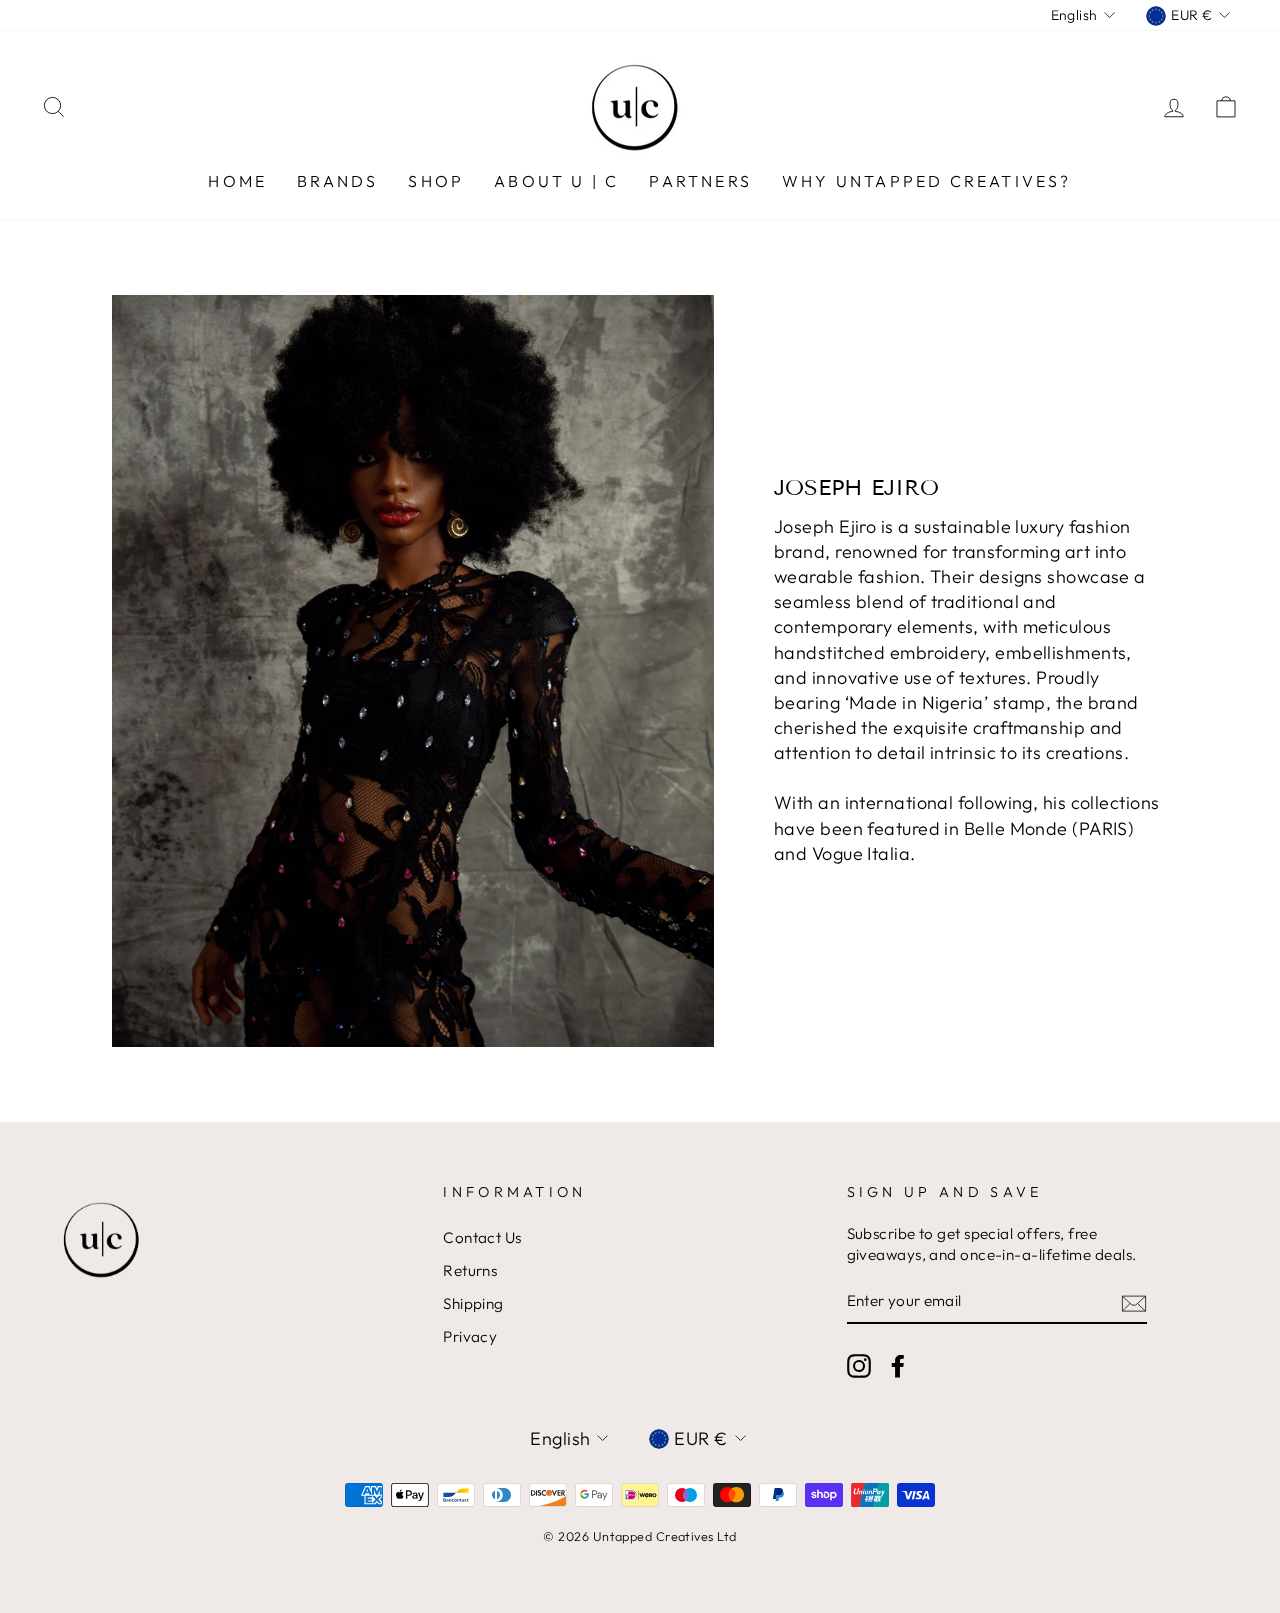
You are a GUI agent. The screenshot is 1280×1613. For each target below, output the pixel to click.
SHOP (436, 181)
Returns (470, 1270)
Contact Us (482, 1237)
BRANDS (337, 181)
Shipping (473, 1303)
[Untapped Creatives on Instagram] (859, 1366)
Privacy (470, 1336)
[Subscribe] (1134, 1302)
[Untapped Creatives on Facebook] (898, 1366)
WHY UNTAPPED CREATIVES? (927, 181)
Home (237, 181)
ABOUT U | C (556, 181)
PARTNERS (700, 181)
